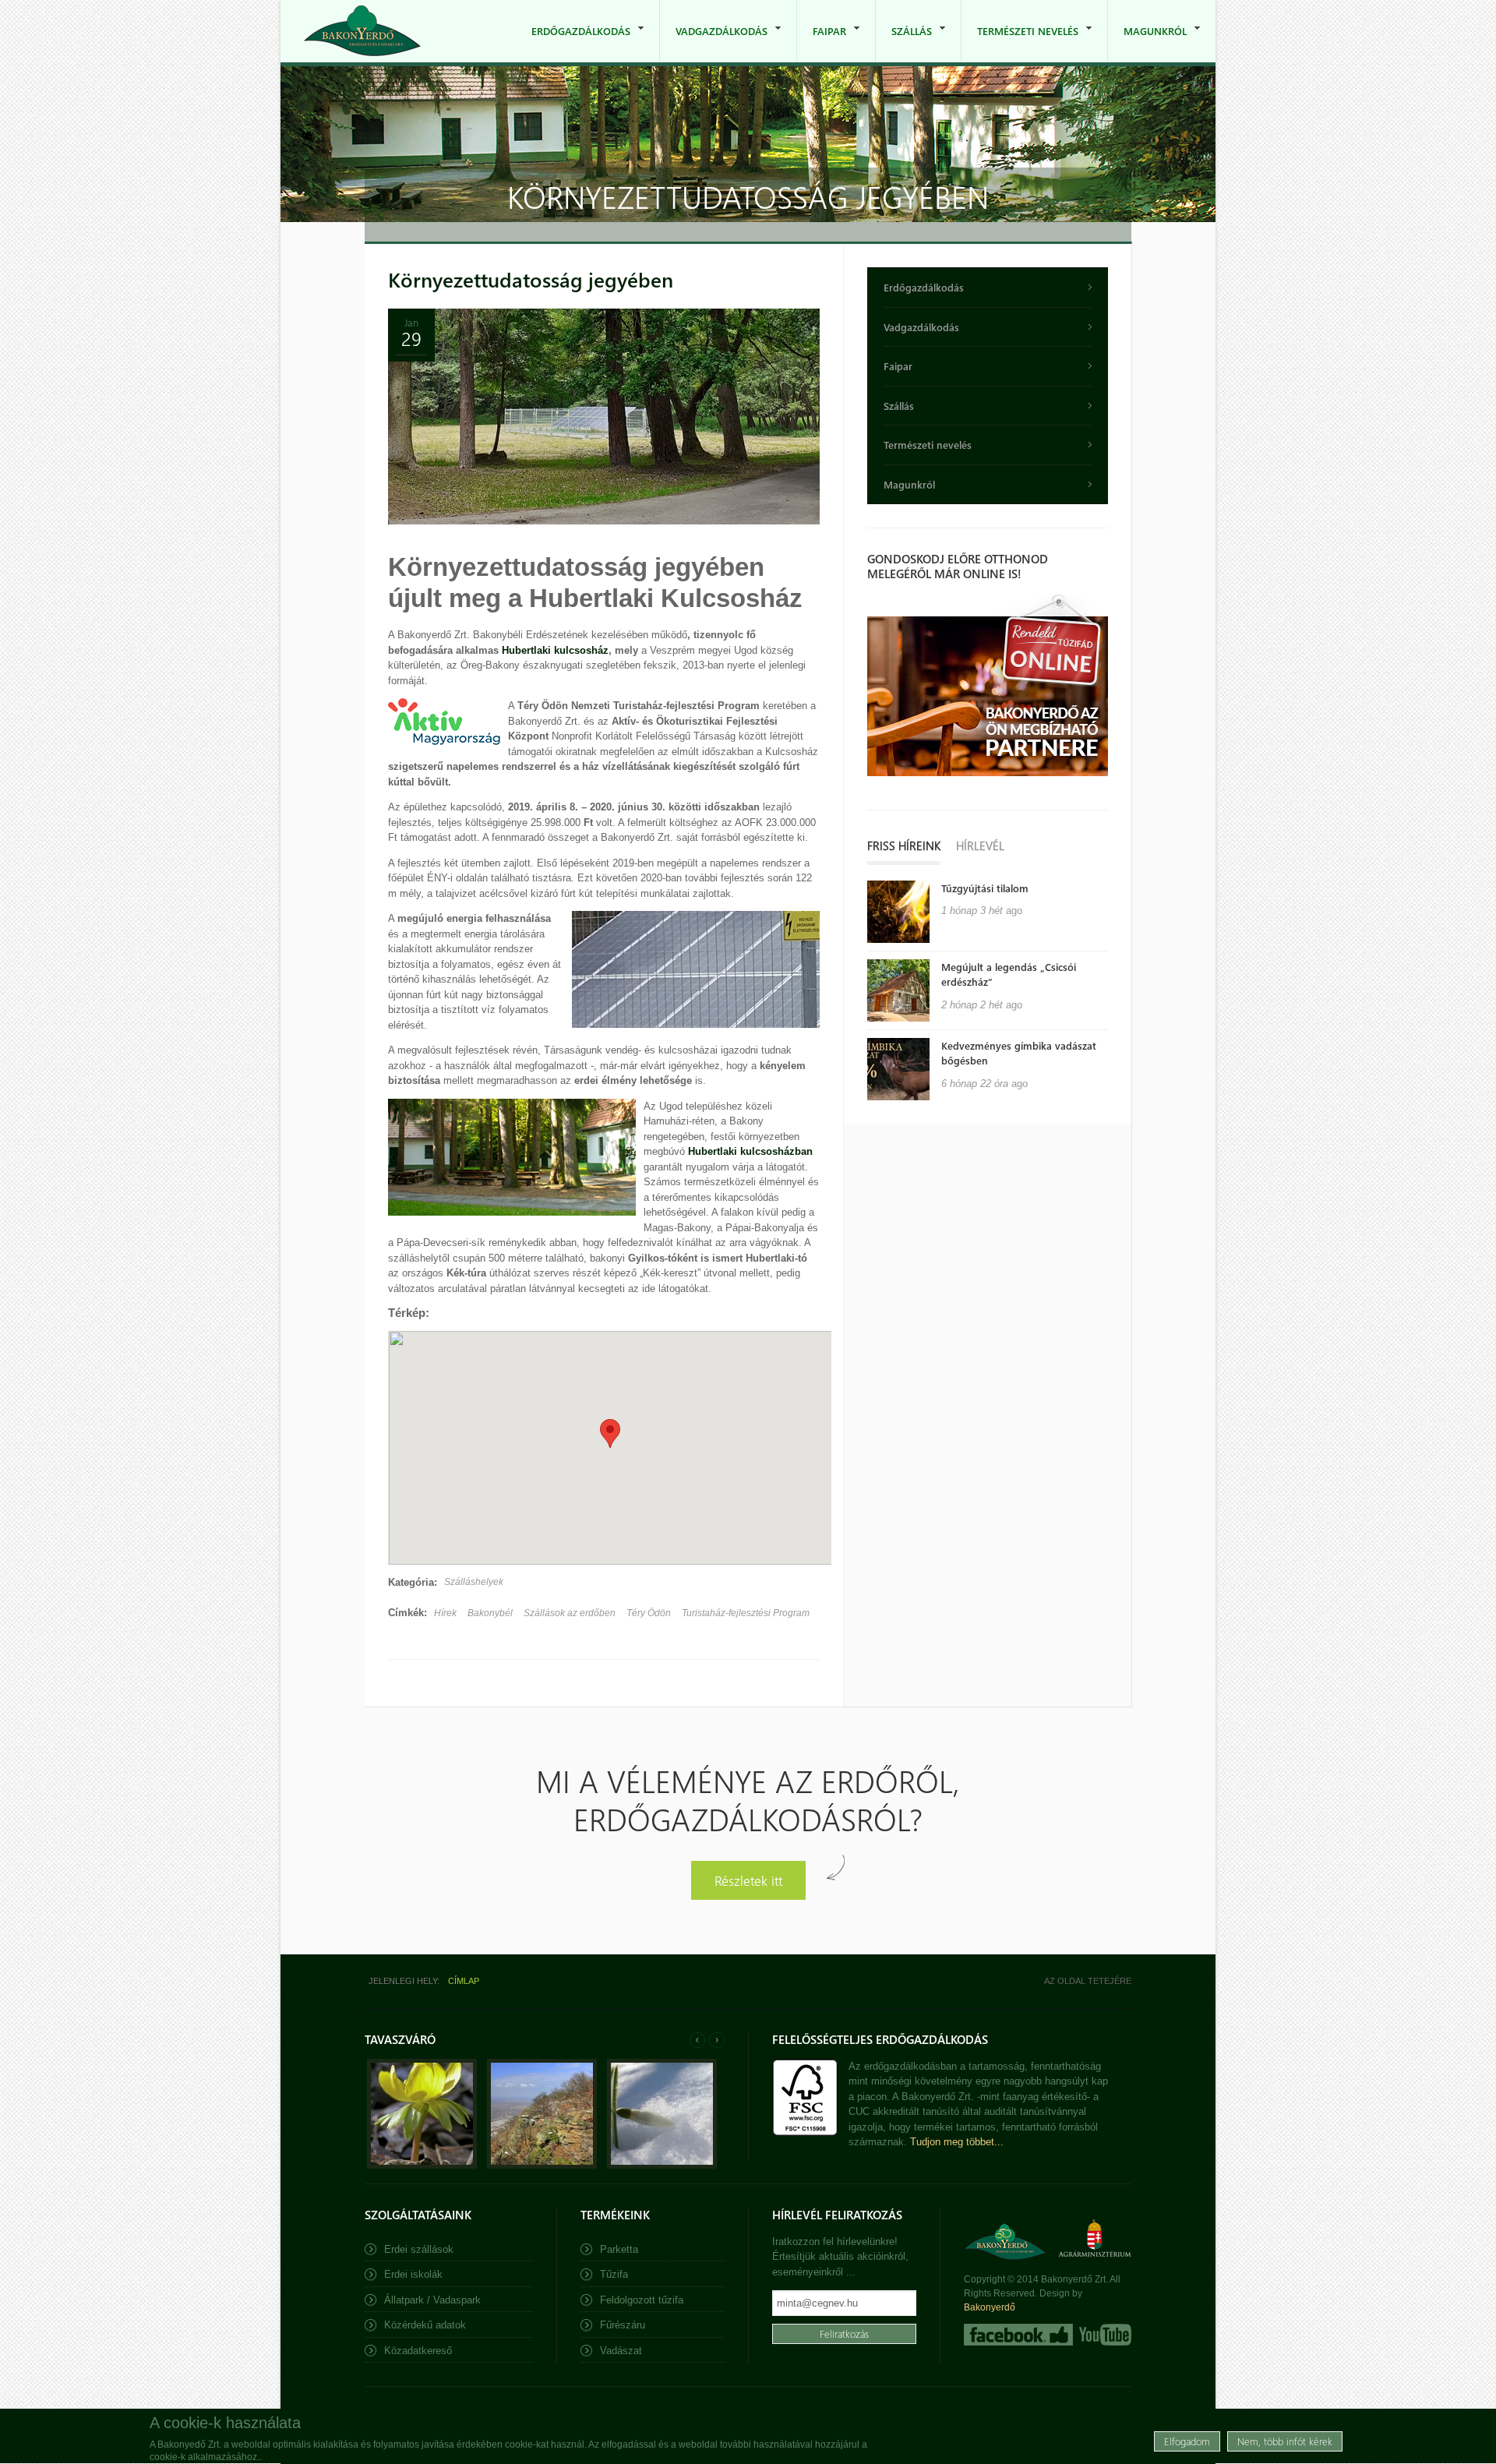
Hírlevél (980, 845)
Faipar (822, 43)
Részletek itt (748, 1880)
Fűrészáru (623, 2325)
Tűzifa (614, 2274)
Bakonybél (490, 1613)
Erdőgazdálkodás (573, 43)
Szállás (904, 43)
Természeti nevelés (1020, 43)
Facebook (1018, 2335)
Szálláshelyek (474, 1582)
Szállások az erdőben (570, 1613)
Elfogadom (1187, 2440)
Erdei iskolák (413, 2274)
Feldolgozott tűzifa (642, 2300)
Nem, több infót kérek (1285, 2440)
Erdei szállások (419, 2249)
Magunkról (1147, 43)
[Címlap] (362, 31)
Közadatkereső (418, 2351)
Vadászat (621, 2351)
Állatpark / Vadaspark (432, 2300)
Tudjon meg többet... (957, 2142)
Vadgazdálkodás (714, 43)
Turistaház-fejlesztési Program (746, 1613)
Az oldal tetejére (1088, 1981)
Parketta (619, 2249)
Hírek (445, 1613)
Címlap (464, 1981)
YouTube (1104, 2335)
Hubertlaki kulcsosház (555, 650)
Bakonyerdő (990, 2307)
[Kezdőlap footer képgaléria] (422, 2165)
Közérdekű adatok (425, 2325)
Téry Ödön (649, 1613)
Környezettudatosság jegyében (531, 279)
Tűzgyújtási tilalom (985, 888)
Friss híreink (904, 845)
